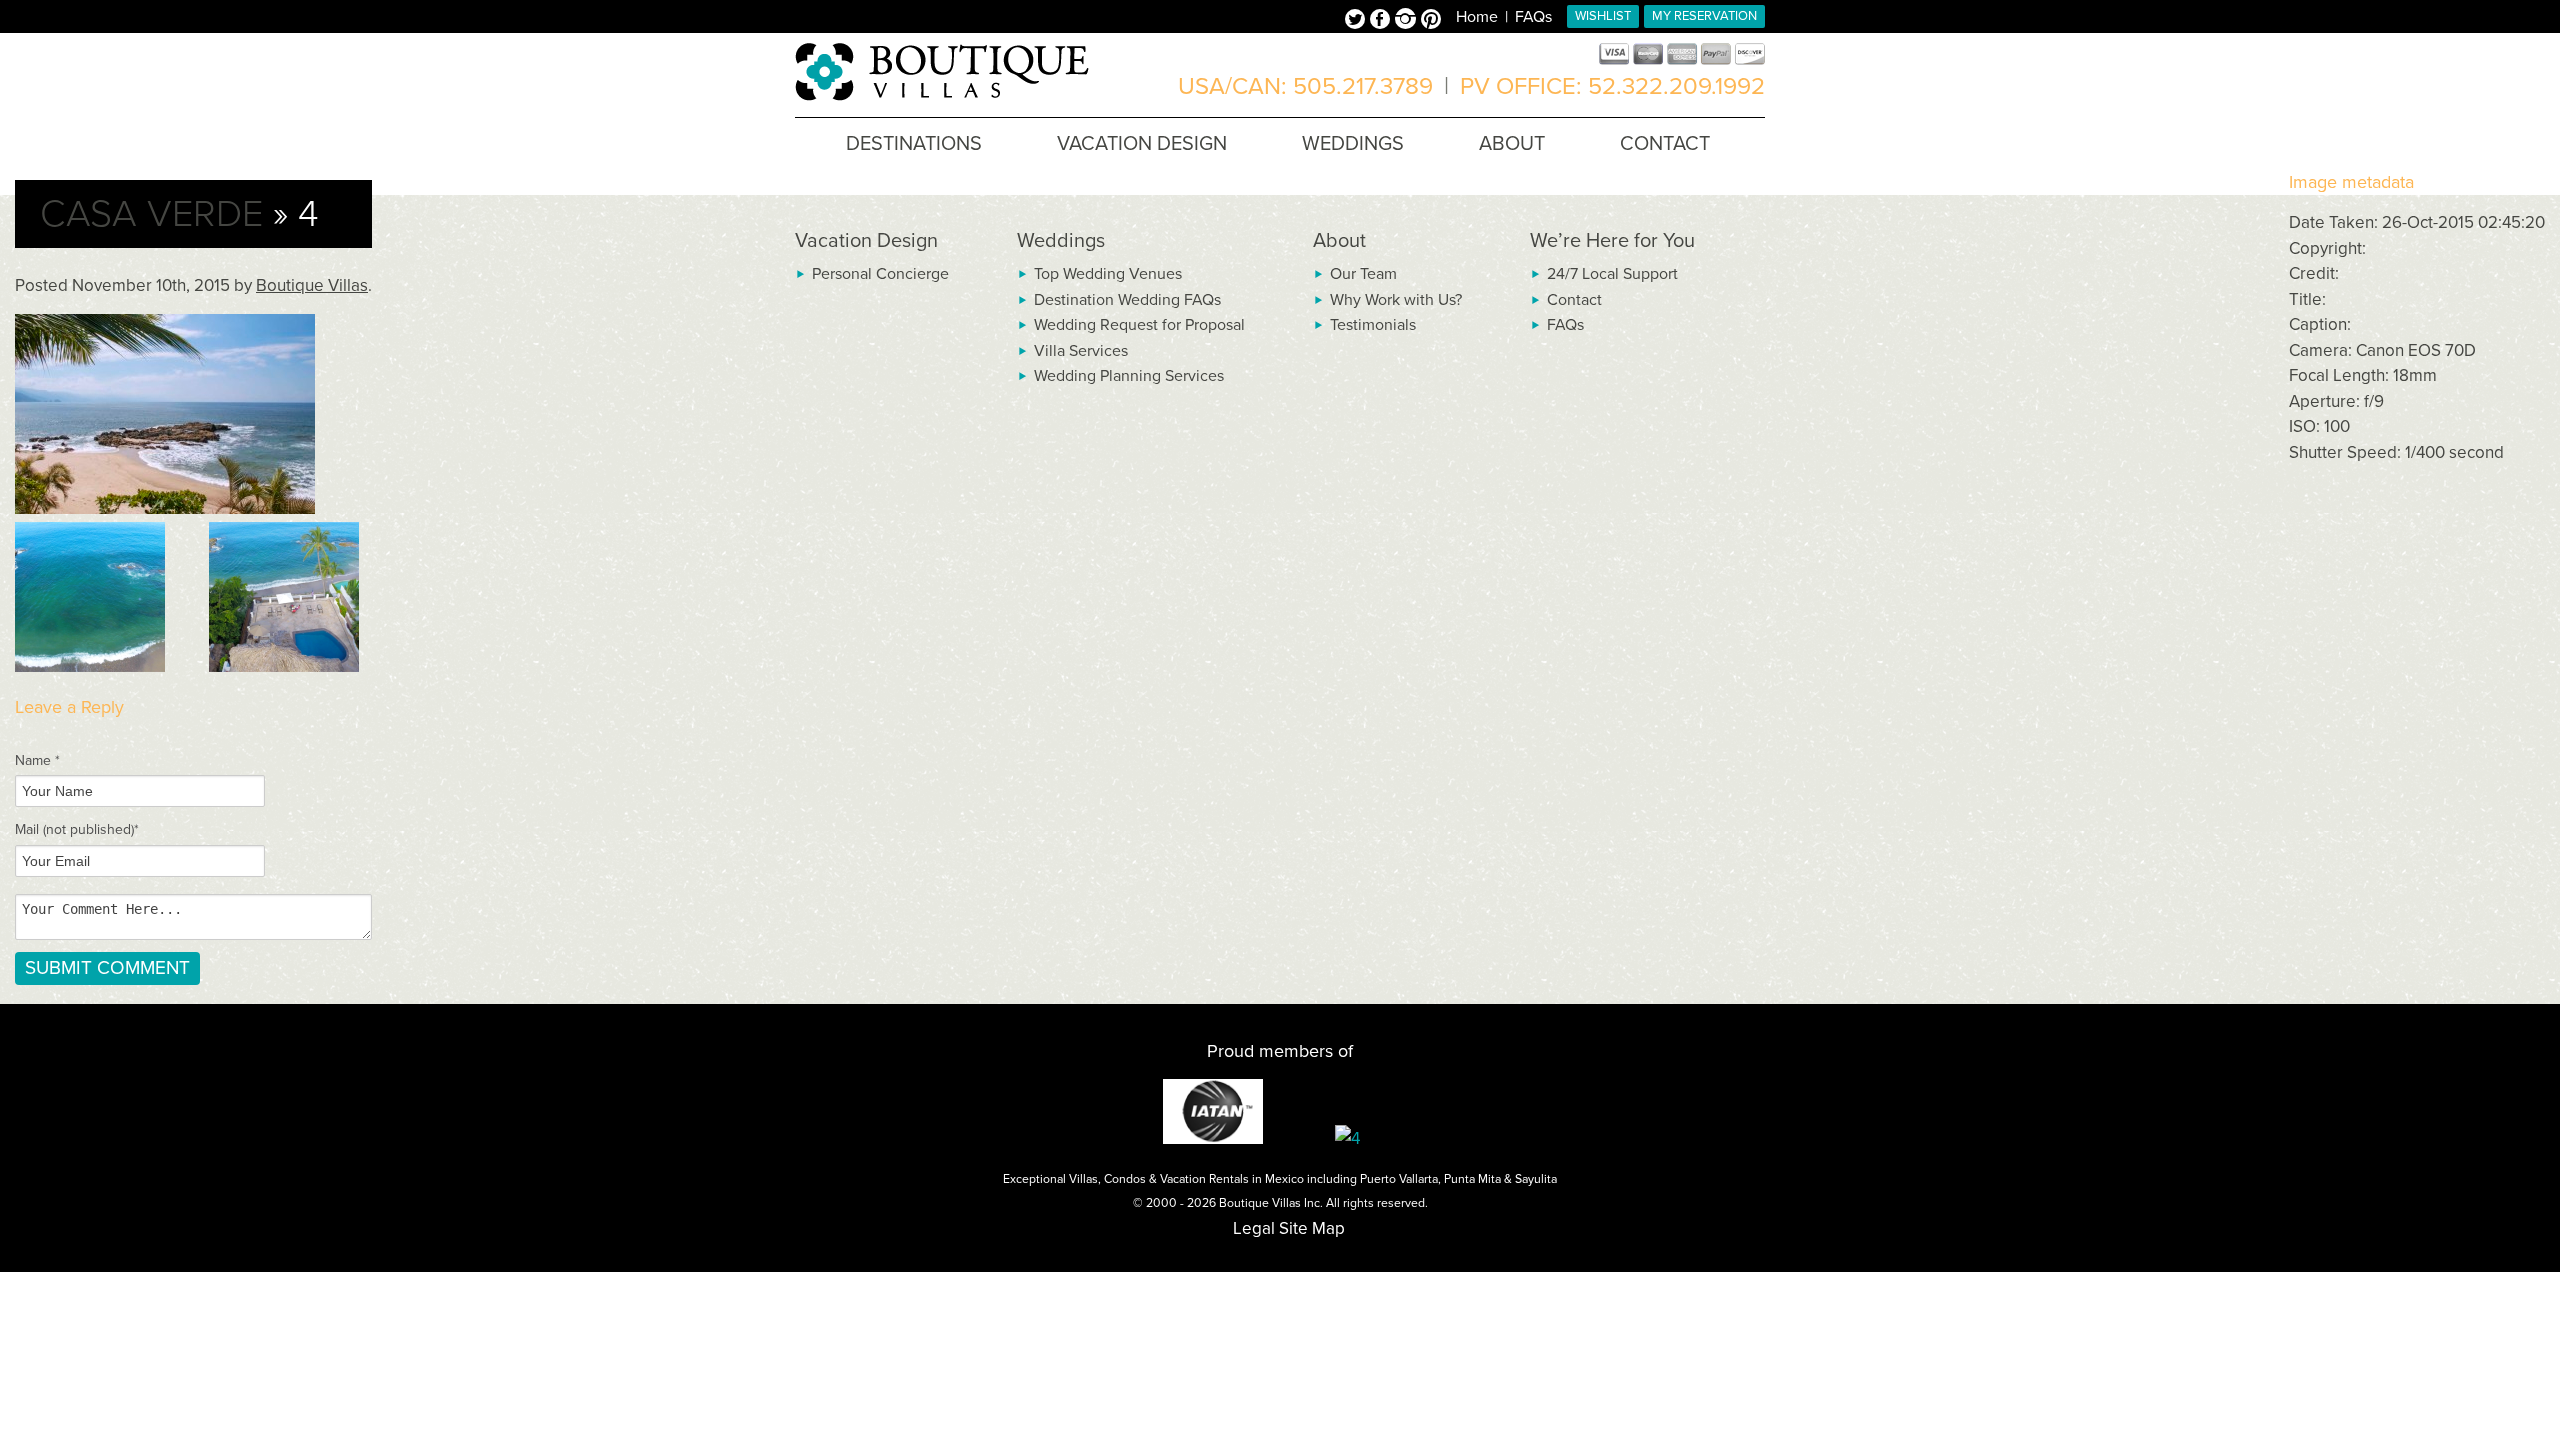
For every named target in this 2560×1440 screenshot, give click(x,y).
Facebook (1382, 21)
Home (1477, 17)
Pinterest (1431, 21)
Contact (1574, 300)
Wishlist (1603, 16)
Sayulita (1536, 1179)
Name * (37, 760)
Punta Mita (1472, 1179)
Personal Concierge (880, 274)
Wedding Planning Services (1129, 376)
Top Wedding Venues (1108, 274)
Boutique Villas (312, 285)
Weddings (1061, 241)
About (1339, 241)
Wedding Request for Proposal (1139, 325)
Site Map (1312, 1228)
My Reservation (1704, 16)
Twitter (1357, 21)
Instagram (1408, 21)
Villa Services (1081, 351)
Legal (1254, 1228)
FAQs (1533, 17)
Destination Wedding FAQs (1127, 300)
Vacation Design (866, 241)
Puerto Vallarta (1399, 1179)
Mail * (77, 829)
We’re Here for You (1612, 241)
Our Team (1363, 274)
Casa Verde (151, 214)
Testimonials (1373, 325)
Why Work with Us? (1396, 300)
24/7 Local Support (1612, 274)
